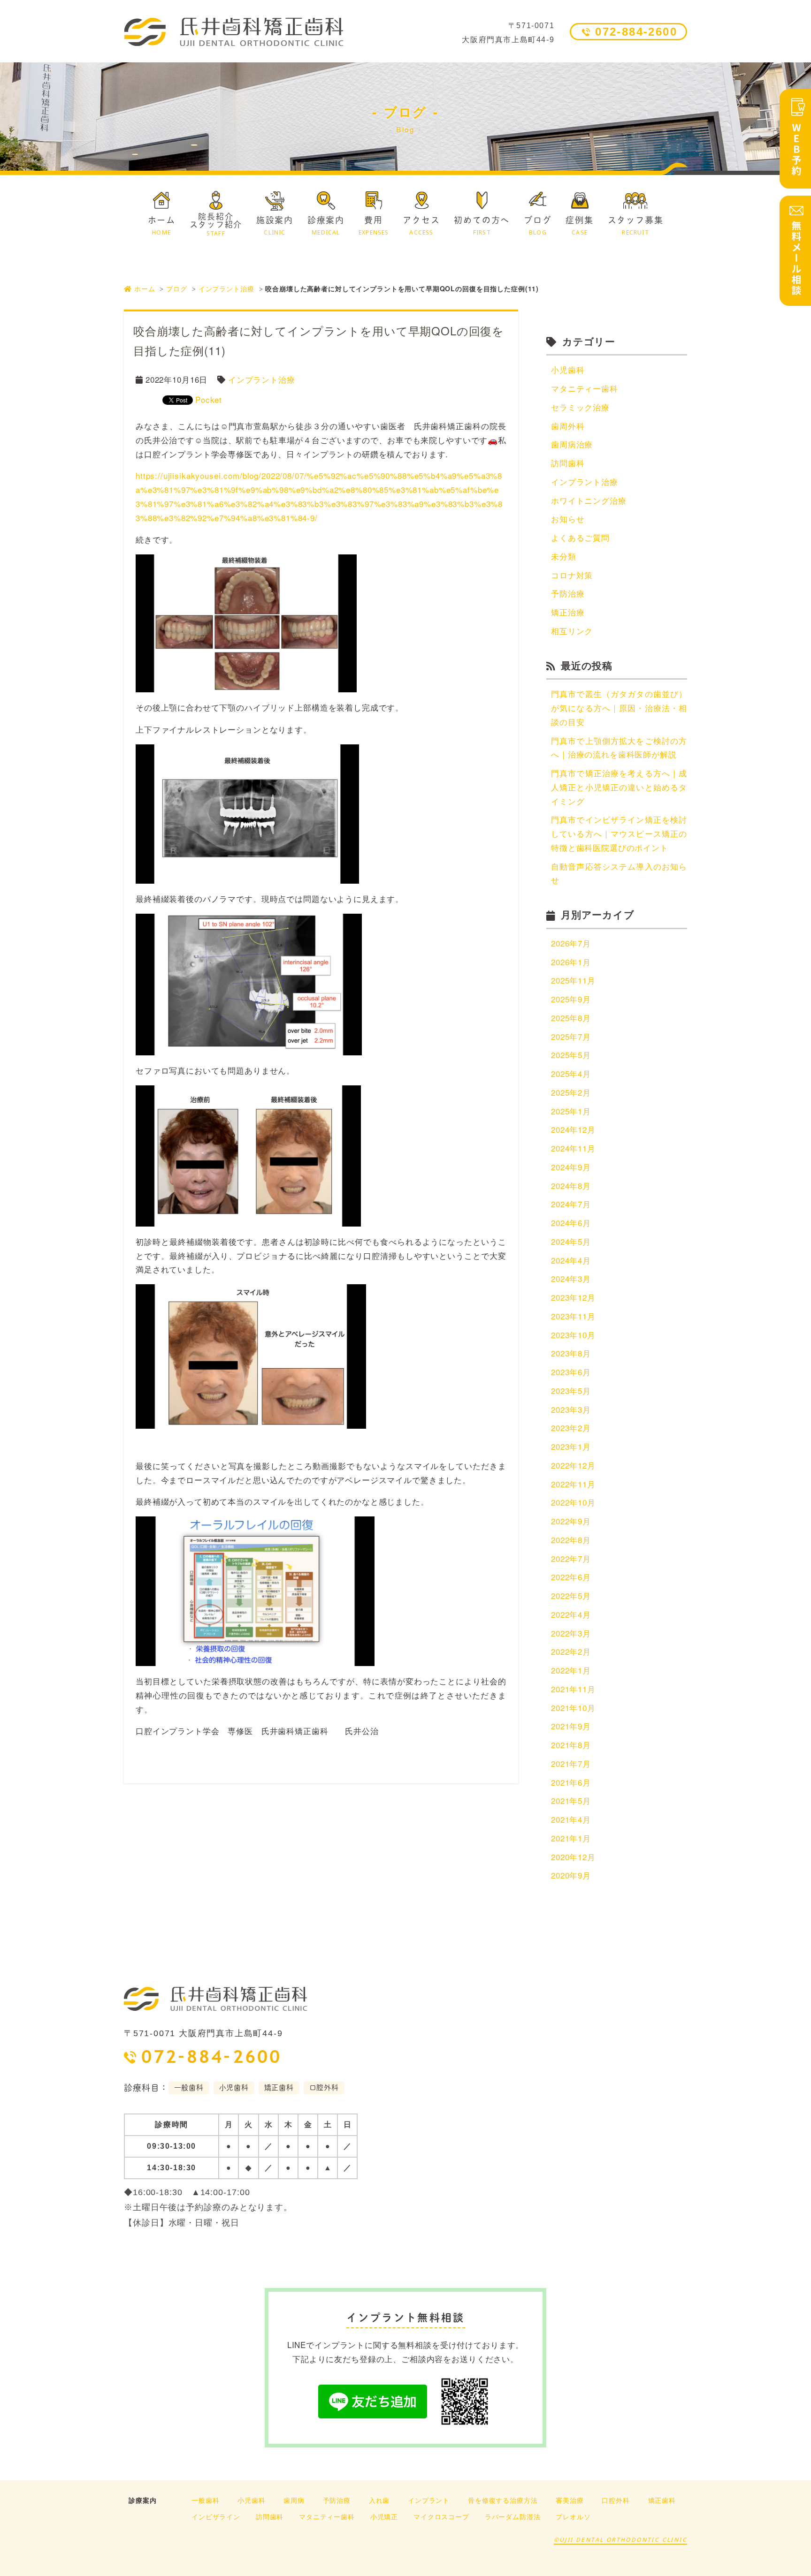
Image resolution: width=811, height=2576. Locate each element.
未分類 (564, 556)
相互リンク (572, 631)
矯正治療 (568, 612)
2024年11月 (573, 1148)
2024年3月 (571, 1278)
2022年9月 (571, 1521)
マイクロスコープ (441, 2516)
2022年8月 (571, 1540)
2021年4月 (571, 1819)
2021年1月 (571, 1838)
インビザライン (216, 2516)
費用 (374, 226)
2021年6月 (571, 1782)
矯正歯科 (662, 2500)
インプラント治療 (226, 288)
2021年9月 (571, 1726)
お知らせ (568, 519)
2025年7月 (571, 1036)
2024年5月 (571, 1241)
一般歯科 (205, 2500)
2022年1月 (571, 1670)
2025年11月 (573, 980)
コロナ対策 (572, 575)
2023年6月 (571, 1372)
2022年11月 (573, 1484)
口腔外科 (616, 2500)
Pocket (209, 399)
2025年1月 (571, 1111)
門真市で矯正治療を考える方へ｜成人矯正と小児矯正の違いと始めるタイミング (619, 787)
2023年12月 (573, 1297)
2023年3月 (571, 1409)
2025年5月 (571, 1055)
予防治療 (568, 593)
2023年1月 (571, 1446)
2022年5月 (571, 1595)
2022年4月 (571, 1614)
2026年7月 (571, 943)
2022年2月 (571, 1651)
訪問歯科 (568, 463)
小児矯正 (384, 2516)
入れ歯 (379, 2500)
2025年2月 (571, 1092)
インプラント (429, 2500)
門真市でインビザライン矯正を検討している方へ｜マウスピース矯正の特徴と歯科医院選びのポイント (619, 833)
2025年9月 (571, 999)
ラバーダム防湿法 (513, 2516)
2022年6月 (571, 1577)
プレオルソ (573, 2516)
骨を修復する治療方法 (503, 2500)
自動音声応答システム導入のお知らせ (619, 873)
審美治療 (570, 2500)
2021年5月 (571, 1800)
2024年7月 (571, 1204)
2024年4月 (571, 1260)
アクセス (421, 226)
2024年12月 (573, 1129)
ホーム (162, 226)
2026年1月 (571, 962)
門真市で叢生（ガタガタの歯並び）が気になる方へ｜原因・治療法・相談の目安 (619, 708)
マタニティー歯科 (585, 388)
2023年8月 (571, 1353)
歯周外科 (568, 426)
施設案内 (275, 226)
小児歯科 (568, 369)
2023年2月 (571, 1428)
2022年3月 (571, 1633)
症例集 (579, 226)
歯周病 (294, 2500)
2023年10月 (573, 1335)
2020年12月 (573, 1857)
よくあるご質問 (580, 537)
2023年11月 (573, 1316)
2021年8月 (571, 1745)
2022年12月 (573, 1465)
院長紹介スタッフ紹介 (216, 224)
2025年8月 (571, 1018)
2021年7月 (571, 1763)
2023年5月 (571, 1390)
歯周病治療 (572, 444)
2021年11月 (573, 1689)
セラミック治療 (580, 407)
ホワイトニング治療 (589, 500)
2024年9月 (571, 1167)
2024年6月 (571, 1223)
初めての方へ (482, 226)
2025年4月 (571, 1073)
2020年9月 (571, 1875)
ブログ (538, 226)
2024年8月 (571, 1186)
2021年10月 (573, 1708)
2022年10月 (573, 1502)
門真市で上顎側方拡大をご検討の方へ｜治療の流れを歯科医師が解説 (619, 747)
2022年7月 (571, 1558)
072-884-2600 (636, 32)
